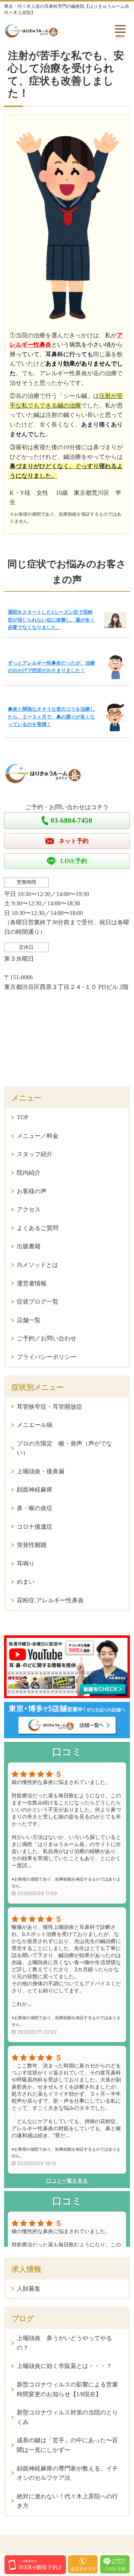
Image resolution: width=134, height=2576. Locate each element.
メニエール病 (35, 1425)
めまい (26, 1582)
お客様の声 (32, 1191)
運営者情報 (32, 1283)
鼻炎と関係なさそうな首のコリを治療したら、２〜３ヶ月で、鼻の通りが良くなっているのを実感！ (51, 717)
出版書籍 (29, 1246)
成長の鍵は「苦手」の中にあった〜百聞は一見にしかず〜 (67, 2445)
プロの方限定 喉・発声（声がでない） (64, 1448)
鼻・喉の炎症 (35, 1508)
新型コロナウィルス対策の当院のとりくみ (67, 2417)
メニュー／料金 (38, 1136)
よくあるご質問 (38, 1228)
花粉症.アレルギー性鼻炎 (50, 1600)
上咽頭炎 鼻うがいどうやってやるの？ (64, 2343)
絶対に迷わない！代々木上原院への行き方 (67, 2501)
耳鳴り (26, 1563)
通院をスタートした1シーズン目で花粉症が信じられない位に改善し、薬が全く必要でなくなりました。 (51, 620)
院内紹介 (29, 1173)
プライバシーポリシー (47, 1357)
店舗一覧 (29, 1320)
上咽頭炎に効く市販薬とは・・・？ (64, 2366)
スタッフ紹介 (35, 1154)
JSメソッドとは (37, 1265)
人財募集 (29, 2289)
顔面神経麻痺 (35, 1490)
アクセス (29, 1209)
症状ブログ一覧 (38, 1302)
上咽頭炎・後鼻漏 (41, 1471)
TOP (23, 1117)
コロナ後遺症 (35, 1527)
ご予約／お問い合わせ (47, 1338)
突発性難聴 (32, 1545)
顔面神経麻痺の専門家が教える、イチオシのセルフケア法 (67, 2473)
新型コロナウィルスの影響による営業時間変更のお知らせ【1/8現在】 (67, 2389)
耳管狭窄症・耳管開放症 (50, 1407)
